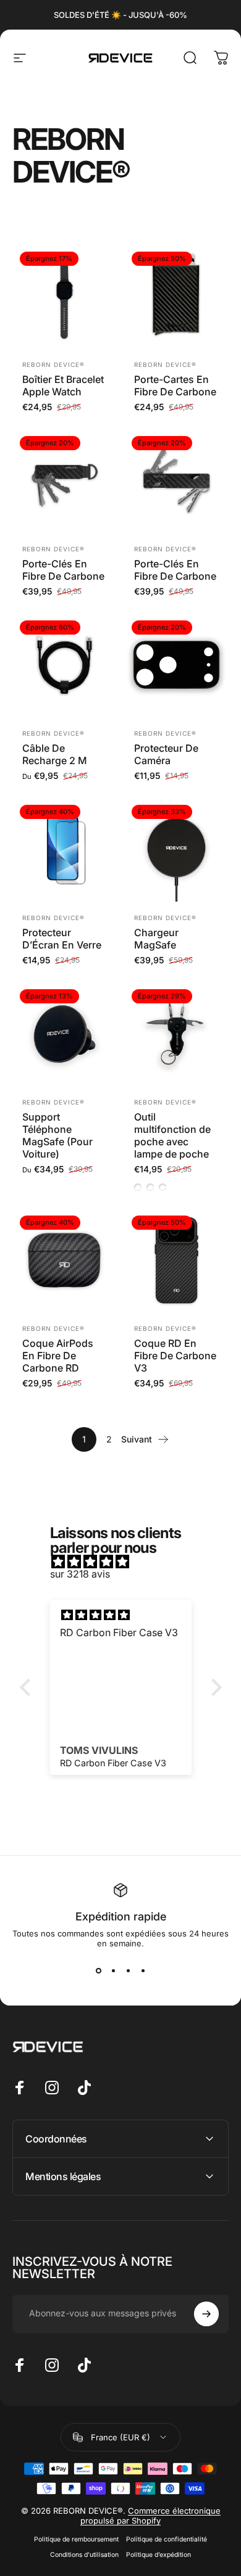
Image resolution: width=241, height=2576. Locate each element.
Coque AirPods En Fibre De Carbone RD (58, 1356)
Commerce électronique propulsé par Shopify (150, 2516)
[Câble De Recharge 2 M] (65, 665)
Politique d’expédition (159, 2555)
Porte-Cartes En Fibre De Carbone (175, 385)
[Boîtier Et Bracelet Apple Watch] (65, 296)
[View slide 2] (113, 1970)
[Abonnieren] (206, 2314)
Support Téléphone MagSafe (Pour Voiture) (57, 1135)
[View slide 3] (128, 1970)
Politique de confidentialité (167, 2539)
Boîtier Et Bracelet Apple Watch (63, 385)
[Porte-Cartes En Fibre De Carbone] (176, 296)
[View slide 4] (143, 1970)
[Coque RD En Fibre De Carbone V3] (176, 1260)
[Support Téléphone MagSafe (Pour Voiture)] (65, 1034)
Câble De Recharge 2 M (55, 754)
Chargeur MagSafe (156, 939)
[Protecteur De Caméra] (176, 665)
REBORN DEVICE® (53, 364)
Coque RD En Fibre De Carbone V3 (175, 1356)
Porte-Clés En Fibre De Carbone (63, 570)
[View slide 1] (98, 1970)
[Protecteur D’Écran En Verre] (65, 850)
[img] (127, 1562)
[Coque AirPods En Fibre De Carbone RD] (65, 1260)
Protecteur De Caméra (166, 754)
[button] (28, 1687)
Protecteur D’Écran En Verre (62, 939)
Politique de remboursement (76, 2539)
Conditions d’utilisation (84, 2555)
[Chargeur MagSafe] (176, 850)
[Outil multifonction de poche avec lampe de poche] (176, 1034)
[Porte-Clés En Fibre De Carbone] (65, 481)
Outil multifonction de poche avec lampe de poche (172, 1135)
